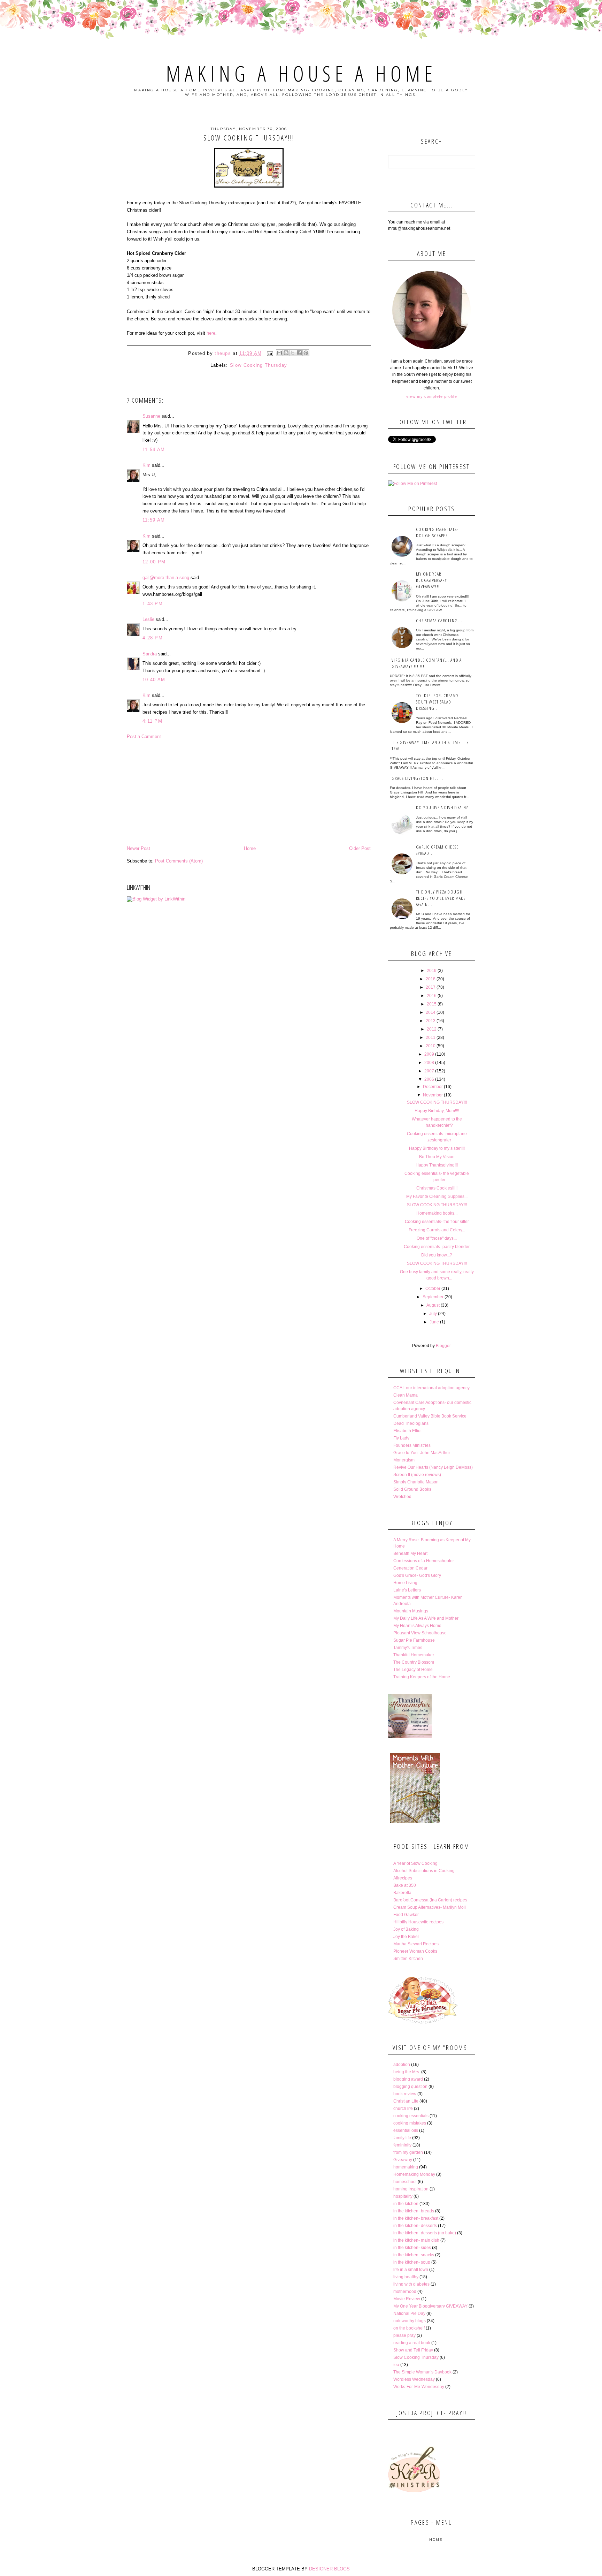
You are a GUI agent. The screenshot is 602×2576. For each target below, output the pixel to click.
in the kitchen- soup (412, 2262)
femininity (402, 2145)
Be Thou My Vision (437, 1157)
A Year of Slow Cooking (415, 1863)
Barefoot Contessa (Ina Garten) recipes (430, 1900)
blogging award (408, 2079)
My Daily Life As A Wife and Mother (426, 1618)
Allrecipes (403, 1878)
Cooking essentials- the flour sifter (437, 1222)
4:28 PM (153, 638)
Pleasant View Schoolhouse (420, 1633)
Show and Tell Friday (413, 2350)
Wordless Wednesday (414, 2379)
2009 (429, 1054)
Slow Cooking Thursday (258, 365)
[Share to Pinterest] (306, 353)
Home (250, 848)
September (433, 1297)
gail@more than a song (166, 577)
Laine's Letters (407, 1590)
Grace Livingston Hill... (417, 778)
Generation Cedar (410, 1568)
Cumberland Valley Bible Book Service (430, 1416)
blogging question (410, 2087)
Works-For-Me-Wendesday (419, 2387)
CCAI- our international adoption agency (431, 1388)
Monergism (404, 1460)
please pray (404, 2335)
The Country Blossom (414, 1662)
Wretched (402, 1497)
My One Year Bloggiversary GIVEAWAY (430, 2306)
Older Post (360, 848)
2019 (432, 971)
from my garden (408, 2152)
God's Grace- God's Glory (417, 1575)
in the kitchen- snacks (414, 2255)
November (433, 1095)
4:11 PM (152, 721)
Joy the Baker (406, 1937)
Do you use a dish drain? (442, 807)
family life (402, 2138)
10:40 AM (154, 680)
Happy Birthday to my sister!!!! (437, 1148)
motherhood (405, 2292)
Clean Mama (406, 1395)
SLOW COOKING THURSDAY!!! (437, 1102)
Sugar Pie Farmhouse (414, 1640)
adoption (402, 2065)
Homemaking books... (437, 1213)
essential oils (406, 2130)
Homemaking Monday (414, 2174)
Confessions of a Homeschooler (424, 1561)
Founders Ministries (412, 1445)
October (433, 1289)
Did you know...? (437, 1255)
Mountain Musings (411, 1611)
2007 (429, 1071)
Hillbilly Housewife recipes (418, 1922)
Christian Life (406, 2101)
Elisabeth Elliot (407, 1431)
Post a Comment (144, 736)
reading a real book (412, 2343)
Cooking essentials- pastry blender (437, 1247)
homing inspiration (411, 2189)
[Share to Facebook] (299, 353)
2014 (431, 1012)
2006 (429, 1079)
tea (396, 2365)
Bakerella (402, 1893)
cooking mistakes (410, 2123)
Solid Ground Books (412, 1489)
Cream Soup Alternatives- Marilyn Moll (430, 1907)
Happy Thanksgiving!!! (437, 1165)
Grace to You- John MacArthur (422, 1453)
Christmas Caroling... (439, 621)
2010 (431, 1046)
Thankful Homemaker (414, 1655)
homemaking (406, 2167)
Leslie (148, 619)
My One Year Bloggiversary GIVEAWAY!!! (431, 580)
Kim (146, 465)
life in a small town (411, 2270)
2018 (431, 979)
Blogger (443, 1346)
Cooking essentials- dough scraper (437, 532)
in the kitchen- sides (412, 2248)
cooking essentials (411, 2116)
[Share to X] (293, 353)
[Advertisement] (249, 792)
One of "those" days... (437, 1238)
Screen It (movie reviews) (417, 1475)
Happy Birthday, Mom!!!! (437, 1111)
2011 (431, 1038)
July (433, 1314)
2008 (429, 1063)
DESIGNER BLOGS (329, 2569)
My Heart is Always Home (417, 1626)
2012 (432, 1029)
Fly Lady (401, 1438)
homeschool (405, 2182)
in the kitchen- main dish (416, 2240)
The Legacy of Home (413, 1670)
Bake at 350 (405, 1885)
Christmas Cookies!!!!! (437, 1188)
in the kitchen (406, 2204)
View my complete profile (431, 396)
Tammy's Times (408, 1648)
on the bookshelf (409, 2328)
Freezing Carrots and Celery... (437, 1230)
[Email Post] (270, 353)
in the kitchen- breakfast (416, 2218)
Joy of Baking (406, 1929)
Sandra (150, 654)
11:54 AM (154, 450)
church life (403, 2108)
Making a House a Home (301, 74)
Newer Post (138, 848)
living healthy (406, 2277)
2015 (432, 1004)
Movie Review (407, 2299)
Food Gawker (406, 1915)
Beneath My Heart (410, 1553)
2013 (431, 1021)
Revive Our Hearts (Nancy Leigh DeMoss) (433, 1467)
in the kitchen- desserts (415, 2226)
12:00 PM (154, 562)
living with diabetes (411, 2284)
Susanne (151, 416)
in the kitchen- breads (414, 2211)
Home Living (405, 1583)
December (433, 1087)
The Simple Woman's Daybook (422, 2372)
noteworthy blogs (410, 2321)
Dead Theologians (411, 1423)
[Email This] (279, 353)
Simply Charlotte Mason (416, 1482)
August (433, 1305)
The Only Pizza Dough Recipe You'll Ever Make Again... (441, 898)
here (211, 333)
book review (405, 2094)
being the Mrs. (407, 2072)
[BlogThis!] (286, 353)
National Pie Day (409, 2313)
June (434, 1322)
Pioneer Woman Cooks (415, 1951)
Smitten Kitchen (408, 1959)
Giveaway (403, 2160)
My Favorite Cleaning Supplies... (437, 1196)
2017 (431, 987)
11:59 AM (154, 520)
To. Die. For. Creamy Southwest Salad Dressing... (437, 702)
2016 (432, 996)
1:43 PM (153, 604)
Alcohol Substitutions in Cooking (424, 1871)
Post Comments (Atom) (179, 861)
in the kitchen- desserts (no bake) (425, 2233)
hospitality (403, 2196)
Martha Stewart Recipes (416, 1944)
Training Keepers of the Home (422, 1677)
